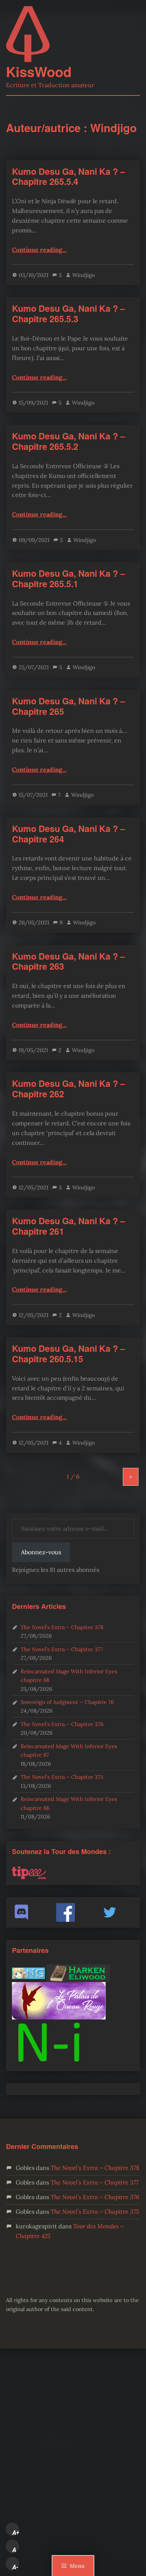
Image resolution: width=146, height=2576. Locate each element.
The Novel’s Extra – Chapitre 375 (62, 1777)
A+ (16, 2533)
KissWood (39, 71)
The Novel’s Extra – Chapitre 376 (62, 1724)
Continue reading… (39, 250)
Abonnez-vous (41, 1552)
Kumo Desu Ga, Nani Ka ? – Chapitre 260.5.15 (69, 1353)
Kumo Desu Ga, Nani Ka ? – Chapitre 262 (69, 1089)
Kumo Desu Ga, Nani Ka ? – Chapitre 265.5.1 (69, 578)
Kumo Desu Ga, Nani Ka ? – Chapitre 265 (69, 706)
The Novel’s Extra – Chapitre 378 (62, 1627)
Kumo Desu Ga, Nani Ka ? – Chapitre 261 (69, 1226)
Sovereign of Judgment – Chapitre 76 (67, 1702)
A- (15, 2567)
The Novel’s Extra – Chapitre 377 (62, 1649)
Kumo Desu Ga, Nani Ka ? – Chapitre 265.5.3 (69, 313)
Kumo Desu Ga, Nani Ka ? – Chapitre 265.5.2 (69, 441)
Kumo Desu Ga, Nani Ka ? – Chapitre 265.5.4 (69, 176)
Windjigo (83, 275)
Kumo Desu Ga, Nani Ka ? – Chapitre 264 (69, 834)
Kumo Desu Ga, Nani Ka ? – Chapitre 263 (69, 961)
